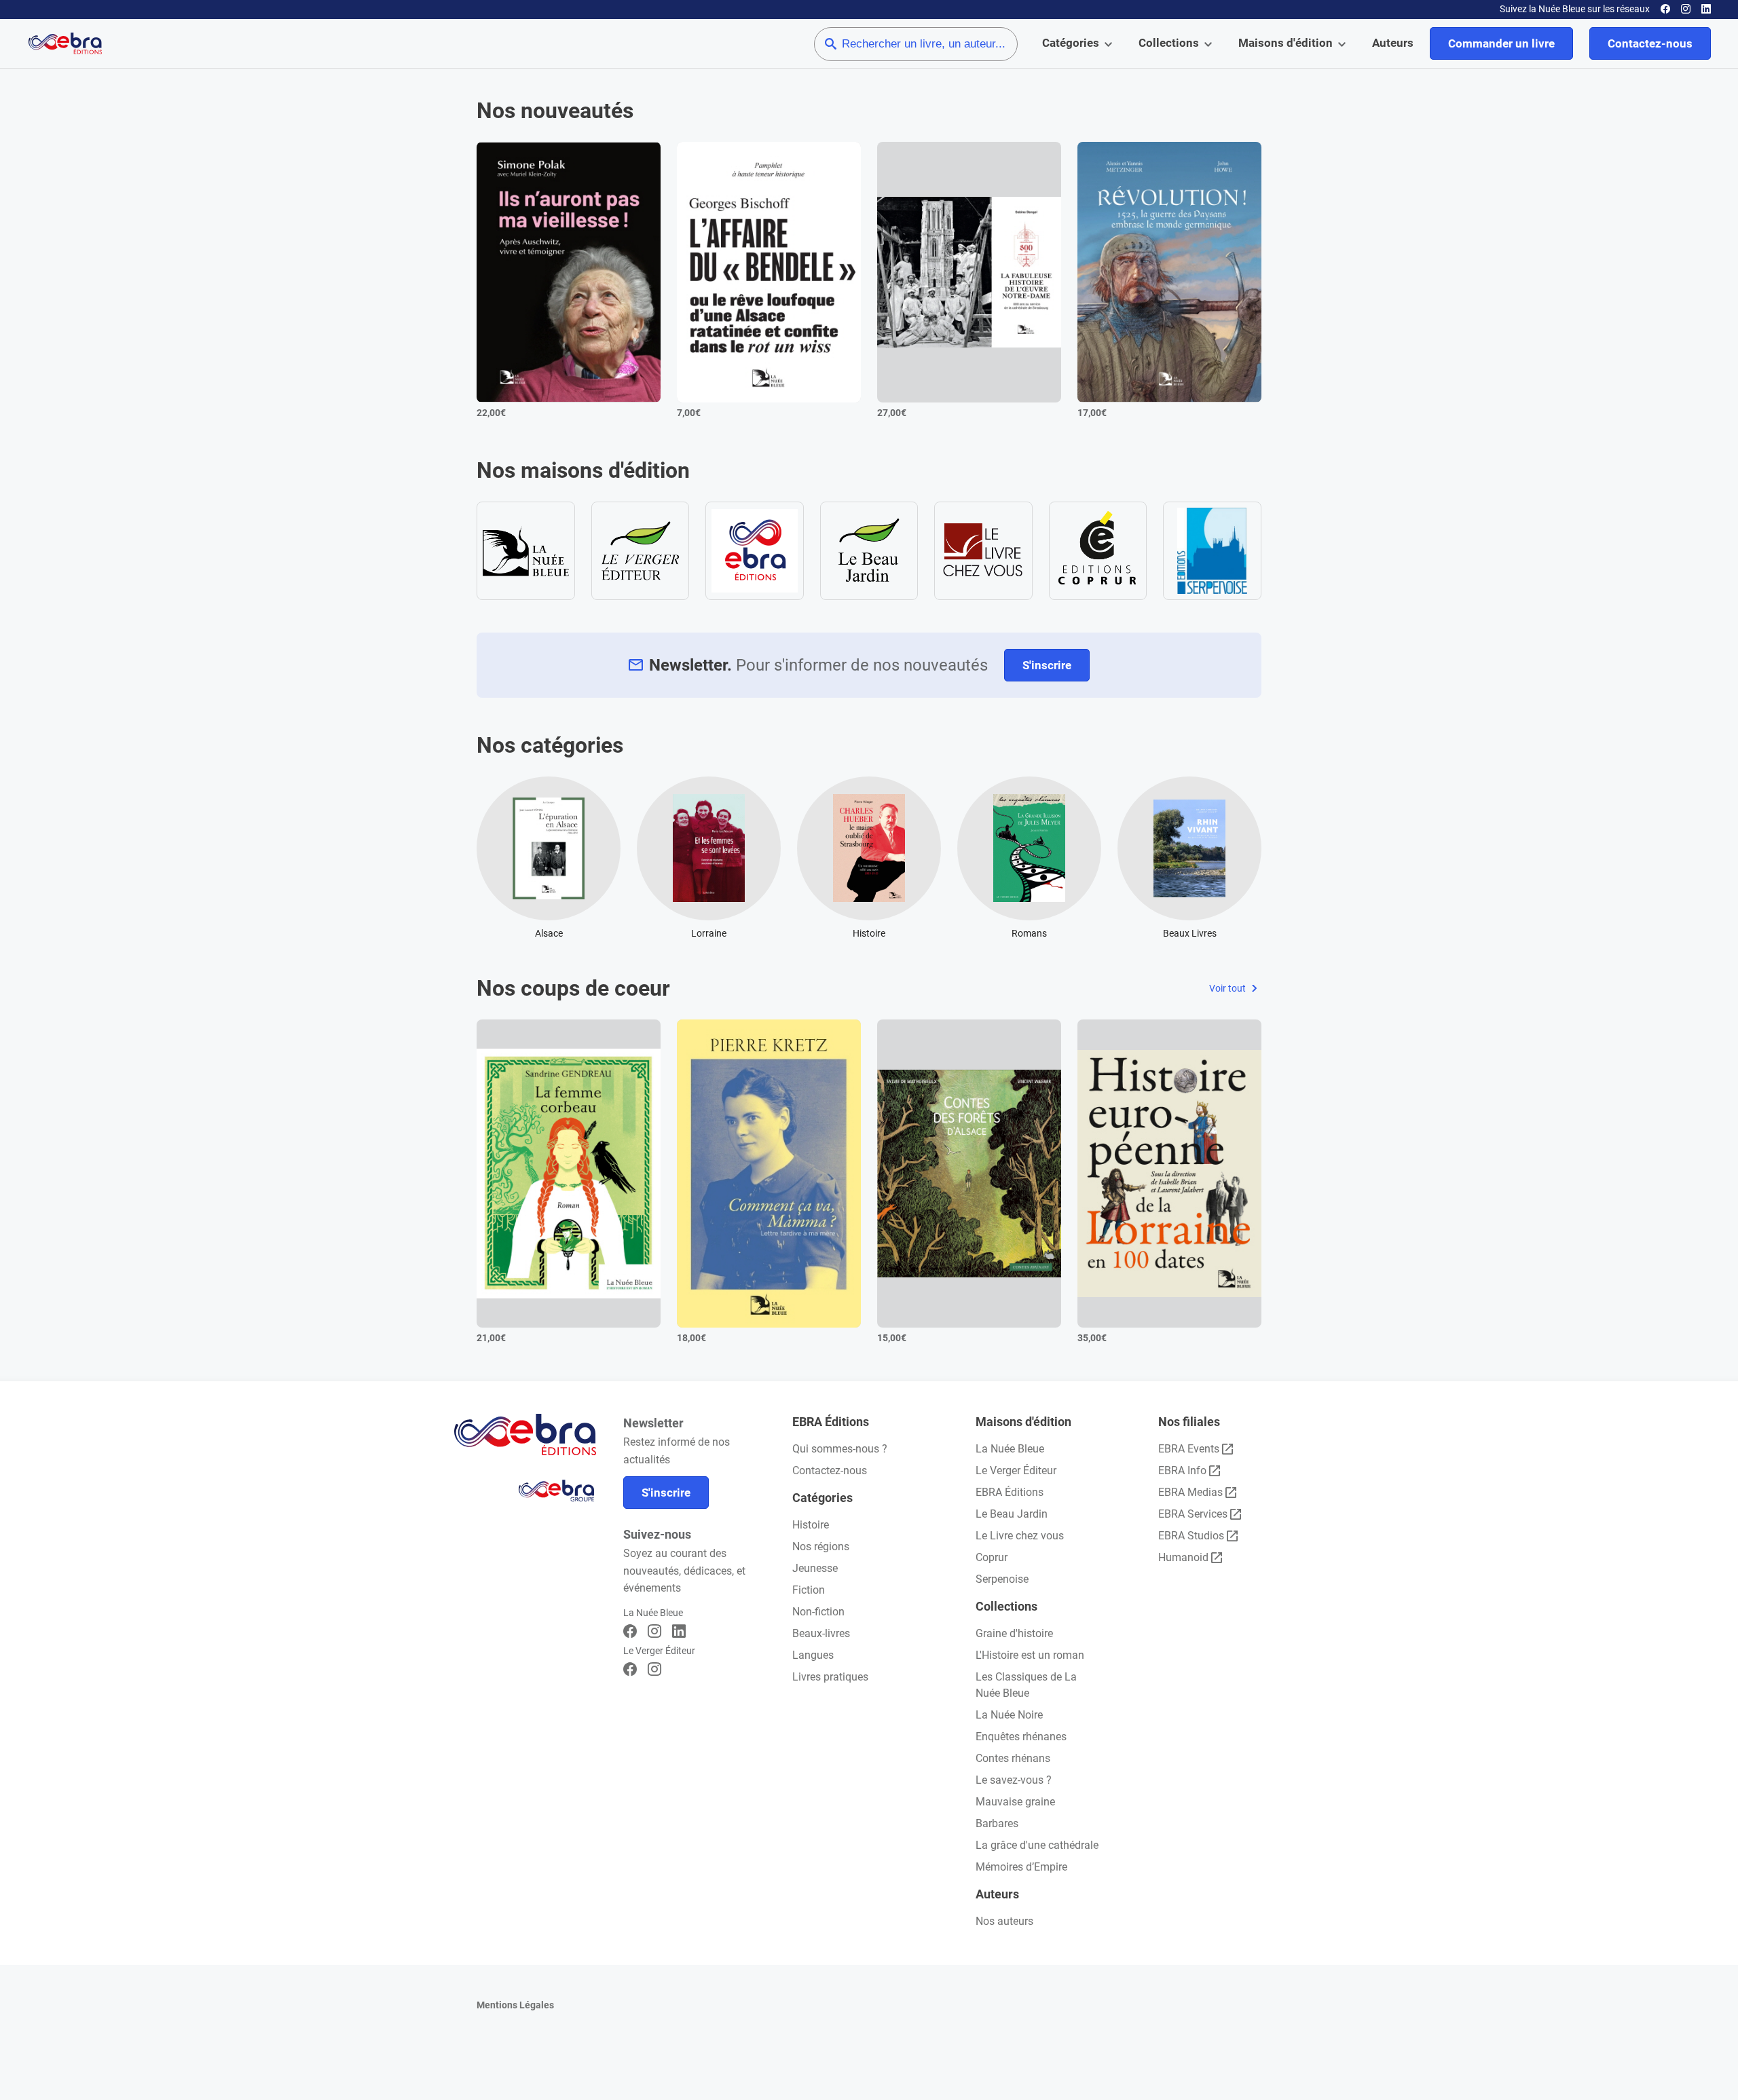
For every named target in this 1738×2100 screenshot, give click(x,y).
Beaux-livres (821, 1633)
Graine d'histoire (1014, 1633)
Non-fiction (818, 1612)
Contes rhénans (1013, 1758)
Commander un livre (1501, 43)
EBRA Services (1193, 1514)
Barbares (997, 1823)
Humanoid (1183, 1557)
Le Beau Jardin (1012, 1514)
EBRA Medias (1190, 1492)
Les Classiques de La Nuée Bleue (1026, 1685)
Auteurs (1393, 43)
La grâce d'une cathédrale (1037, 1845)
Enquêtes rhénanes (1021, 1737)
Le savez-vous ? (1014, 1780)
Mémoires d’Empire (1021, 1867)
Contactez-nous (1650, 43)
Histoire (811, 1525)
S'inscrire (1047, 665)
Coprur (992, 1557)
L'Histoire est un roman (1030, 1655)
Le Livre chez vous (1020, 1536)
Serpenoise (1002, 1579)
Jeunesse (815, 1568)
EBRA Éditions (1010, 1492)
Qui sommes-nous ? (840, 1449)
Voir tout (1228, 988)
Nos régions (821, 1546)
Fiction (809, 1590)
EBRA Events (1189, 1449)
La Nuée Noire (1009, 1715)
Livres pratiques (830, 1677)
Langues (813, 1655)
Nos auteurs (1004, 1921)
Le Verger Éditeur (1016, 1470)
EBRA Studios (1191, 1536)
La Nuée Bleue (1010, 1449)
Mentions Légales (515, 2005)
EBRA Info (1182, 1470)
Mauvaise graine (1015, 1802)
